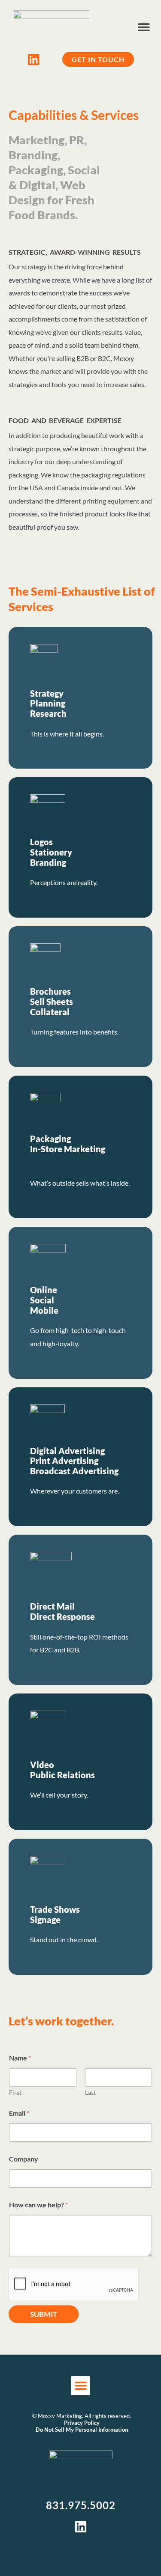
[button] (144, 27)
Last (90, 2092)
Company (24, 2159)
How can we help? (38, 2205)
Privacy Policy (82, 2423)
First (15, 2092)
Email (19, 2113)
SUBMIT (44, 2314)
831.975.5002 (81, 2505)
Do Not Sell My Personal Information (82, 2430)
